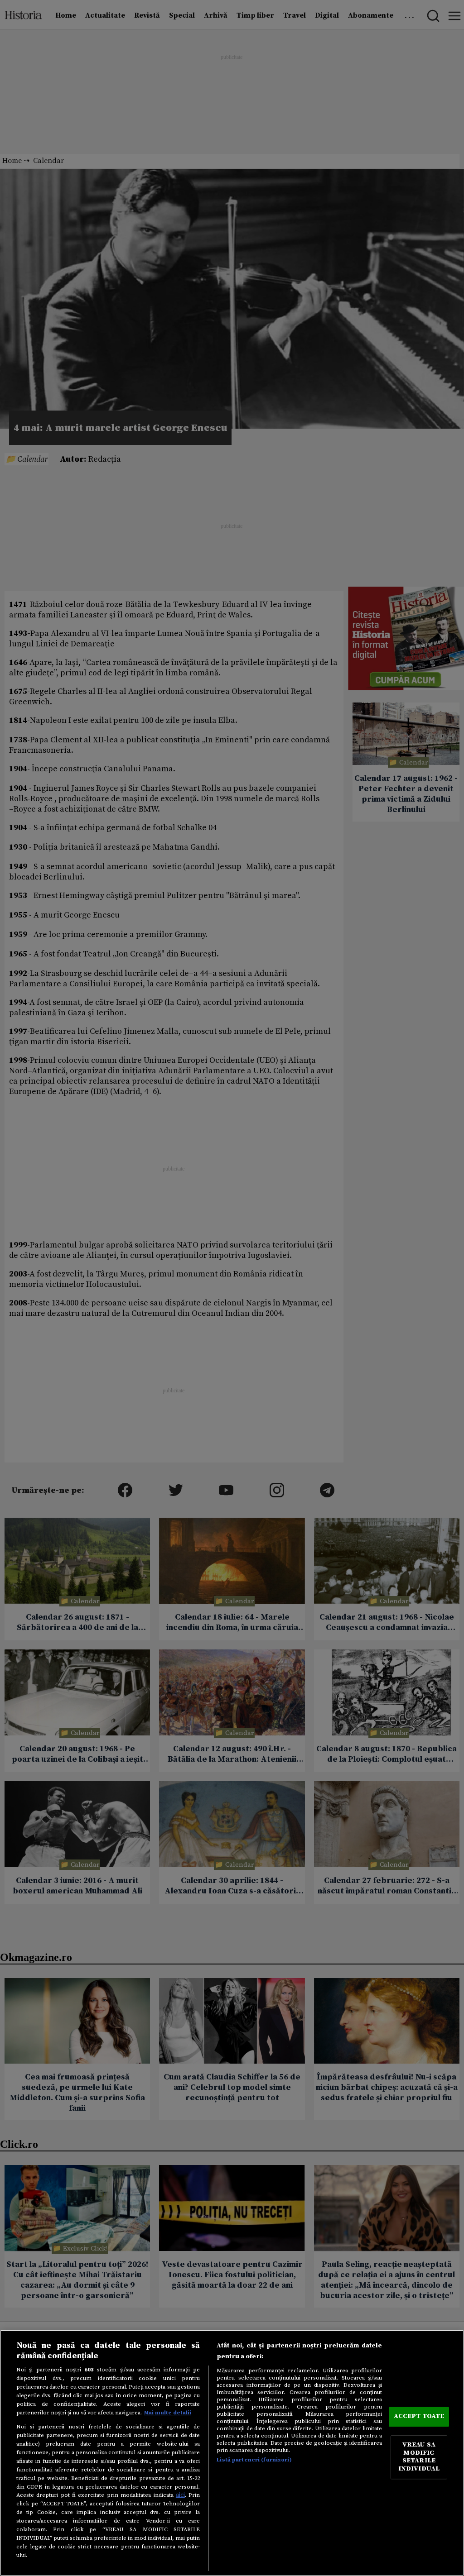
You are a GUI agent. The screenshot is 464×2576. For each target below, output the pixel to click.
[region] (232, 2453)
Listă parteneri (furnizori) (254, 2460)
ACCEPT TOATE (419, 2416)
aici (180, 2495)
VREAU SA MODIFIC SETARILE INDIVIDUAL (419, 2457)
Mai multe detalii (168, 2413)
